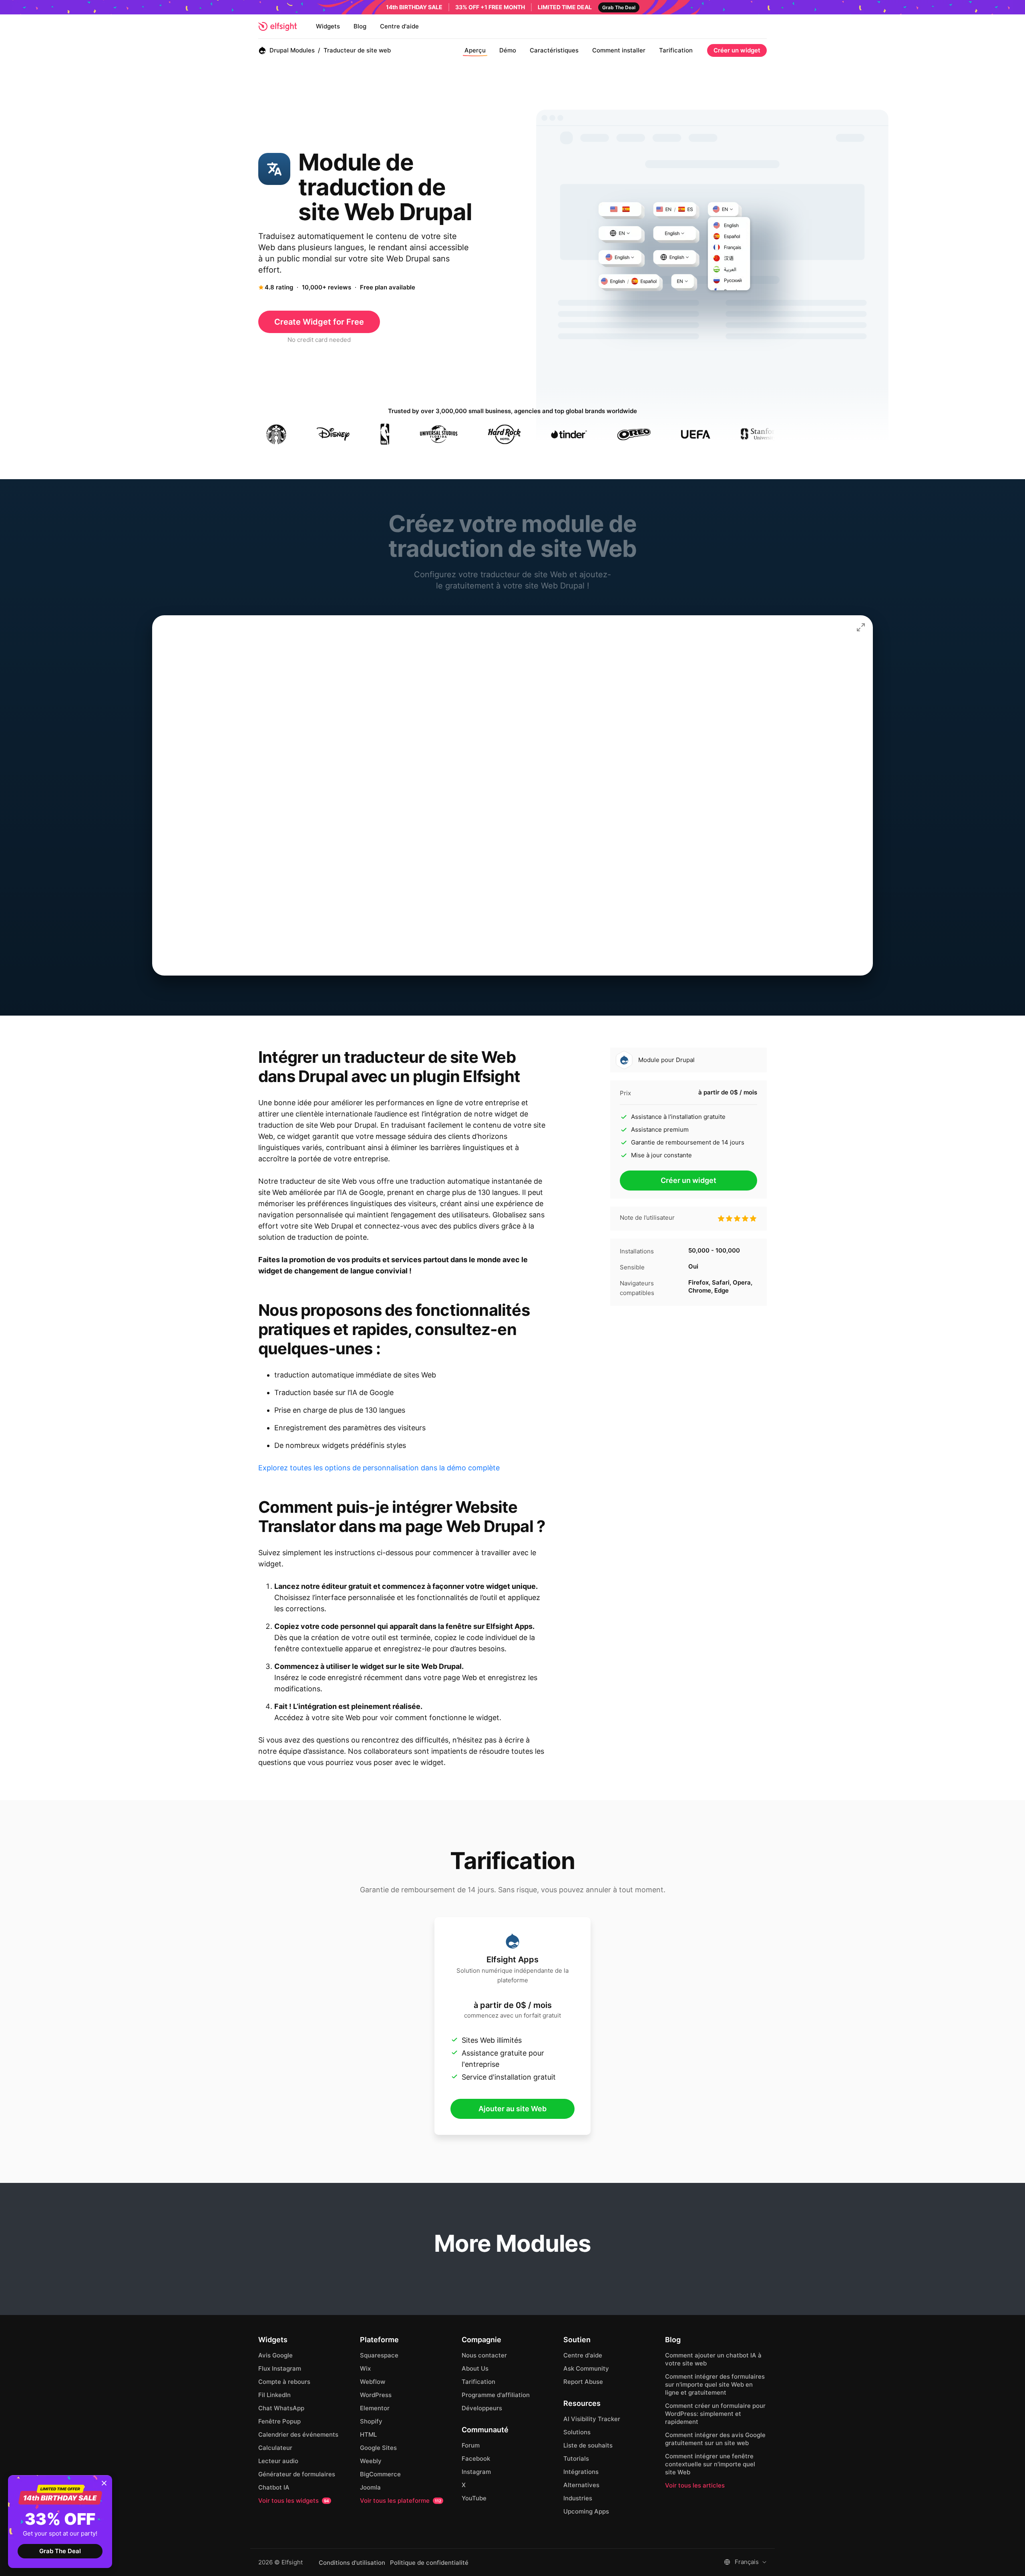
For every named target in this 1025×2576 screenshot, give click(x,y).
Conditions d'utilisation (352, 2563)
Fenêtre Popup (279, 2421)
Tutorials (576, 2459)
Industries (578, 2498)
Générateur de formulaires (297, 2474)
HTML (368, 2434)
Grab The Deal (60, 2551)
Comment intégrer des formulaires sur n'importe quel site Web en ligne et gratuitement (715, 2384)
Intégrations (581, 2472)
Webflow (373, 2382)
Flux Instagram (280, 2368)
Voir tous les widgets (294, 2501)
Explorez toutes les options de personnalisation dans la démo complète (379, 1468)
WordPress (376, 2395)
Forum (471, 2445)
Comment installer (619, 50)
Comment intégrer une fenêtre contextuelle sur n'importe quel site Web (710, 2464)
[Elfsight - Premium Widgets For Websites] (277, 26)
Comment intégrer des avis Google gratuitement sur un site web (715, 2439)
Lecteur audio (278, 2461)
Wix (365, 2368)
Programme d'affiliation (496, 2395)
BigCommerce (380, 2474)
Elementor (375, 2408)
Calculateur (275, 2448)
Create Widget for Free (319, 322)
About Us (475, 2368)
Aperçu (475, 50)
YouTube (474, 2498)
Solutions (577, 2432)
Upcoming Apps (586, 2511)
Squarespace (379, 2355)
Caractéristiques (554, 50)
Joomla (370, 2487)
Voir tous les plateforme (401, 2501)
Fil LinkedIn (274, 2395)
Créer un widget (737, 50)
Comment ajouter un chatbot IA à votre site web (713, 2359)
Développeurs (482, 2408)
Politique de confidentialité (429, 2563)
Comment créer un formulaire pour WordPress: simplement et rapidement (715, 2414)
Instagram (476, 2472)
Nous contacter (484, 2355)
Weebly (371, 2461)
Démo (508, 50)
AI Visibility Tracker (592, 2419)
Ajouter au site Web (512, 2109)
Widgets (328, 26)
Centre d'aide (399, 26)
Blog (360, 26)
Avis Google (275, 2355)
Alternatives (581, 2485)
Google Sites (378, 2448)
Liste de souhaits (588, 2445)
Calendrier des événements (298, 2434)
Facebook (476, 2459)
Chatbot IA (274, 2487)
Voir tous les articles (695, 2485)
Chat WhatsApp (281, 2408)
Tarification (676, 50)
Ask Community (586, 2368)
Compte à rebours (284, 2382)
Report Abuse (583, 2382)
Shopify (371, 2421)
